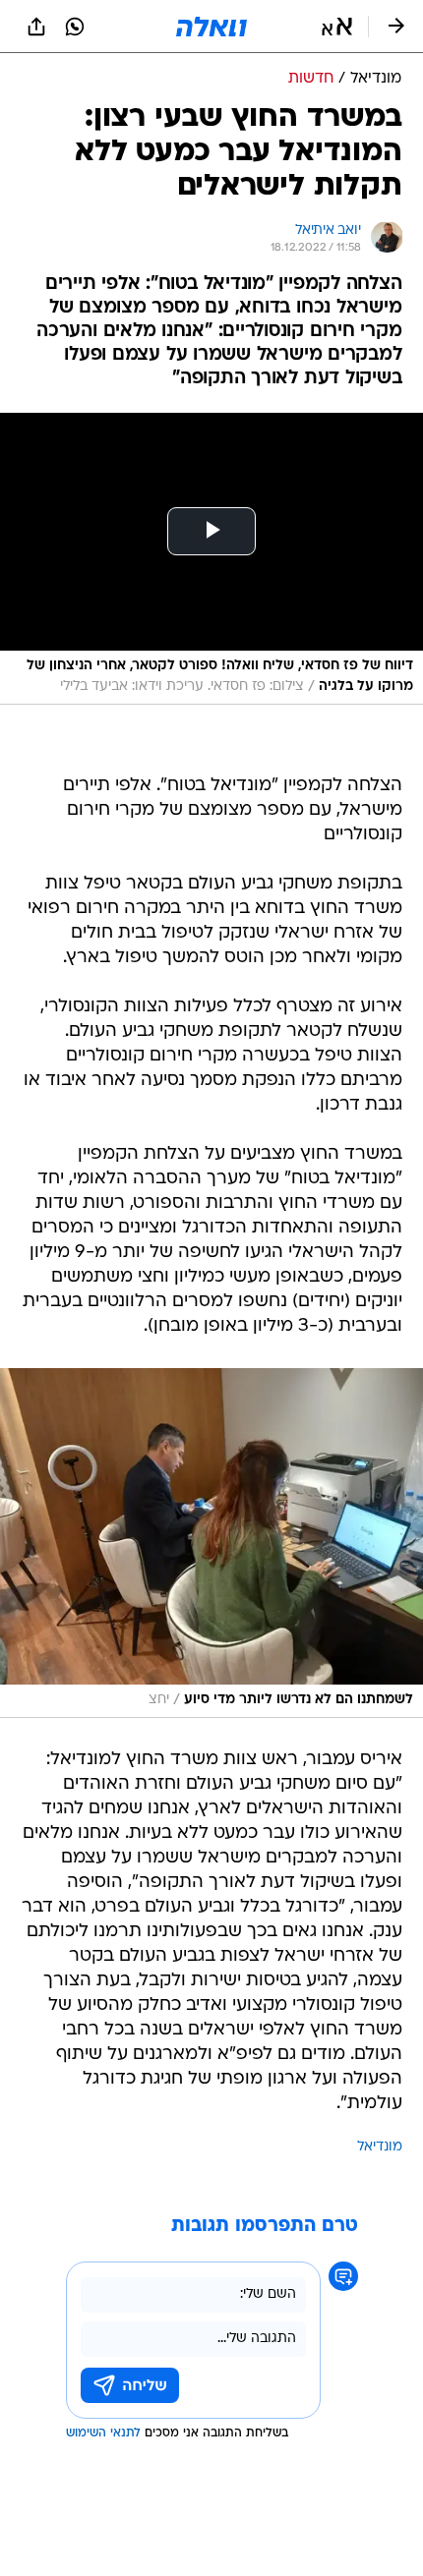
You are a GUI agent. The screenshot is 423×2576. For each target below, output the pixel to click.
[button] (337, 27)
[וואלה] (211, 27)
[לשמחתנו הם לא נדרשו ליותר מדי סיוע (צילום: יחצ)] (211, 1543)
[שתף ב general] (36, 27)
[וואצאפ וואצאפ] (75, 27)
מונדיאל (380, 2147)
